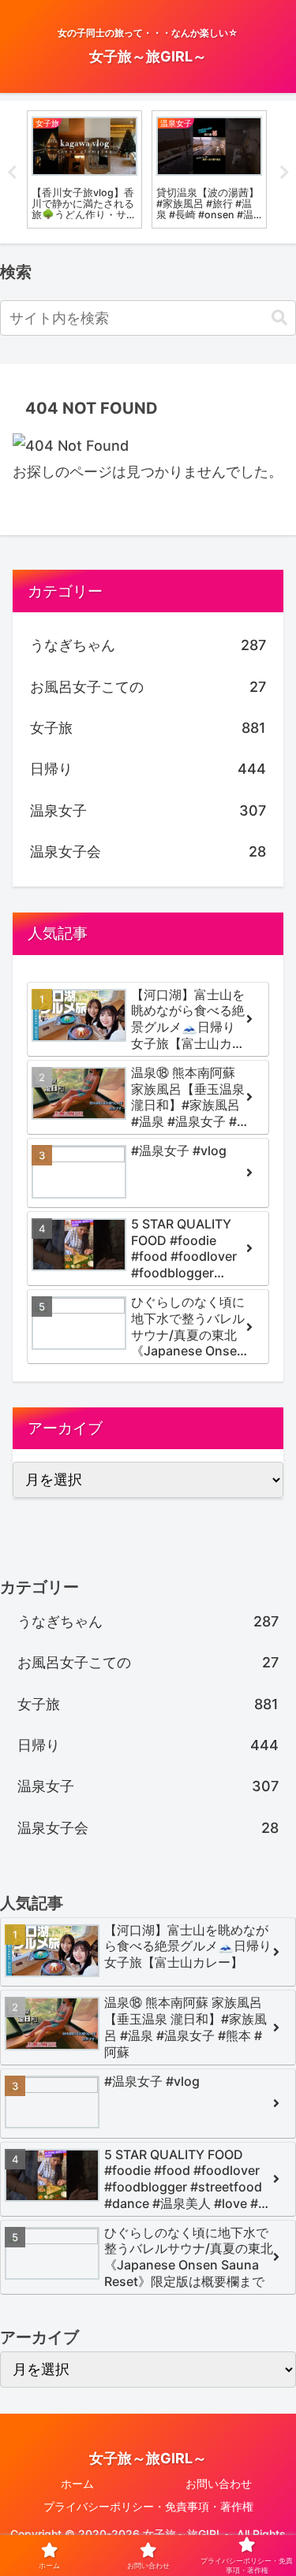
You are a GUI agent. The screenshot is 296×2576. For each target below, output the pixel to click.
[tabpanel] (84, 169)
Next (284, 173)
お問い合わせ (219, 2483)
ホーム (77, 2483)
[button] (279, 318)
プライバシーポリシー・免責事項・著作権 (148, 2506)
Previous (12, 173)
